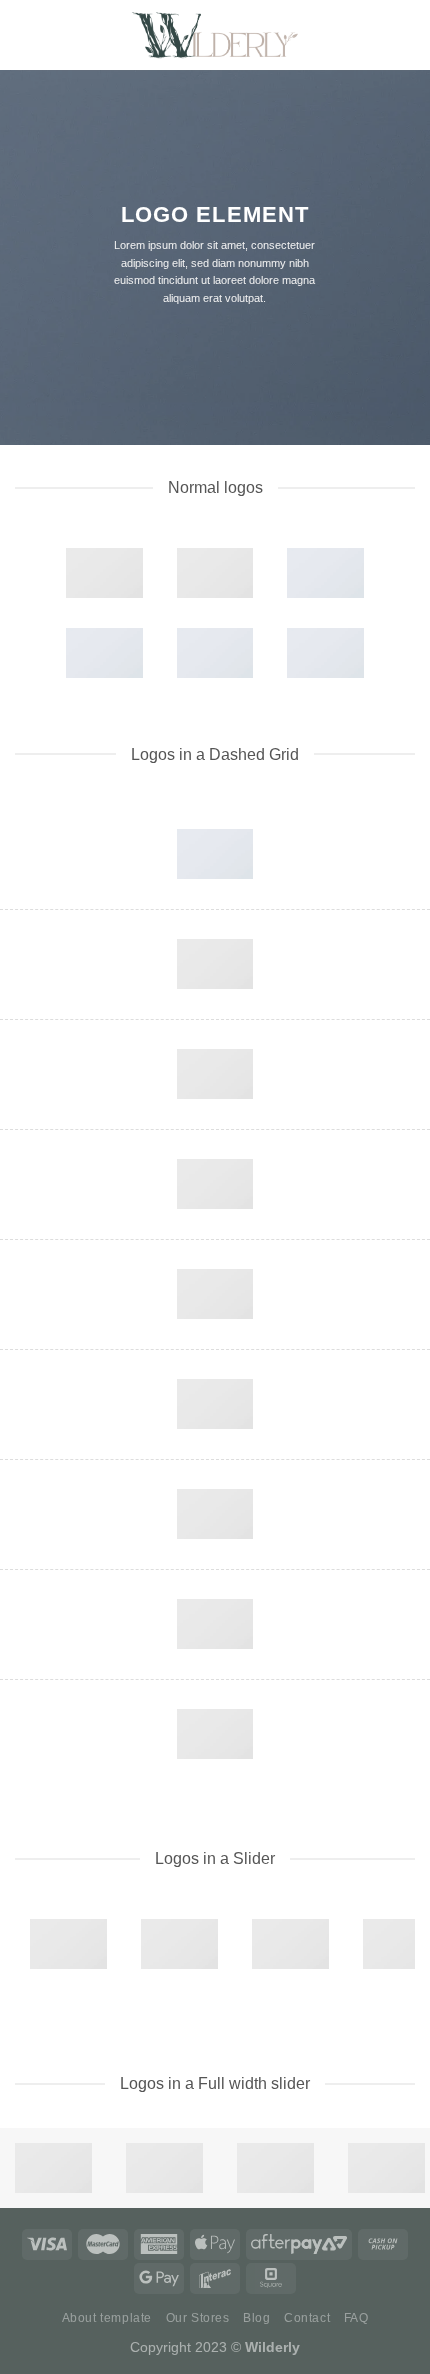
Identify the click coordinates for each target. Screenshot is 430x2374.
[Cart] (405, 35)
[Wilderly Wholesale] (215, 35)
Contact (307, 2318)
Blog (256, 2318)
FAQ (356, 2318)
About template (107, 2318)
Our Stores (198, 2318)
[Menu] (27, 34)
